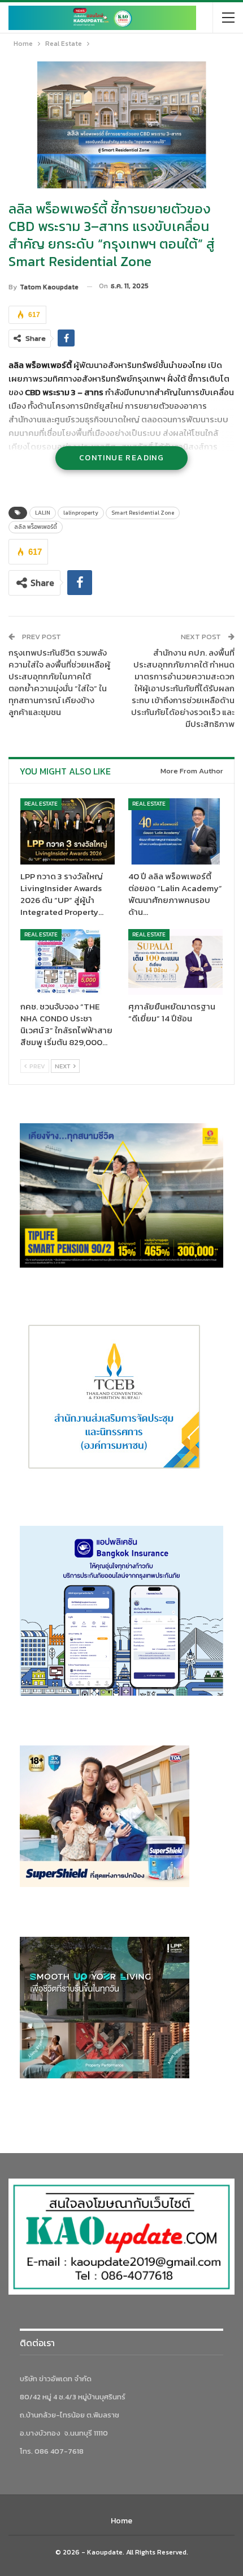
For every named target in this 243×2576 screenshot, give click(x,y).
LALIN (43, 513)
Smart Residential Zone (143, 513)
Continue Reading (121, 458)
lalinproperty (81, 513)
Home (121, 2521)
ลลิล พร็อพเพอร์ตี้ (36, 527)
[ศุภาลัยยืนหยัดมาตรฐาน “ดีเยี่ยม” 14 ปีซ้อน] (175, 962)
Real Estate (41, 804)
